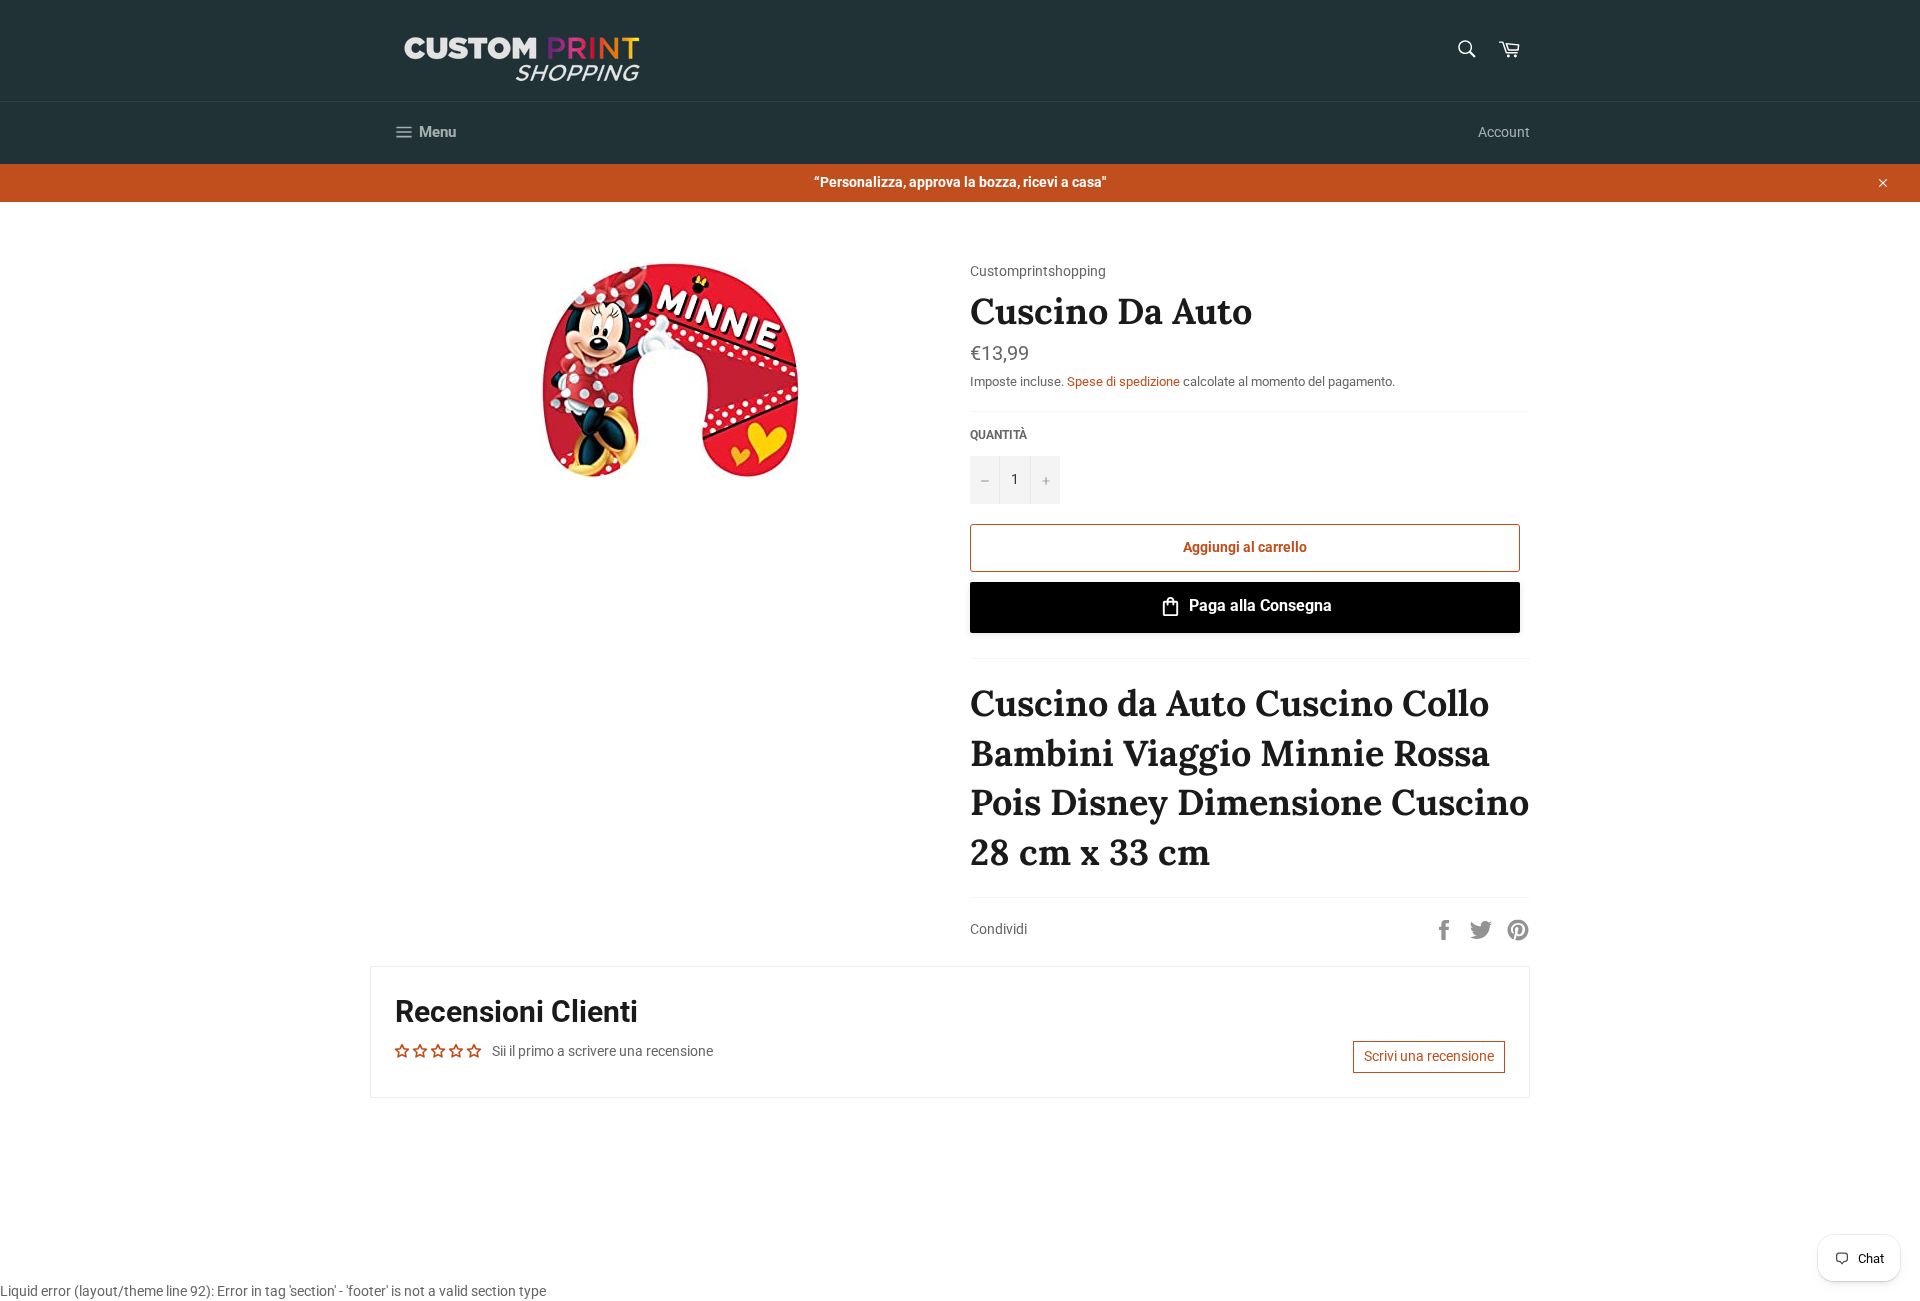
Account (1504, 132)
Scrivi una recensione (1429, 1056)
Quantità (998, 435)
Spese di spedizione (1123, 381)
